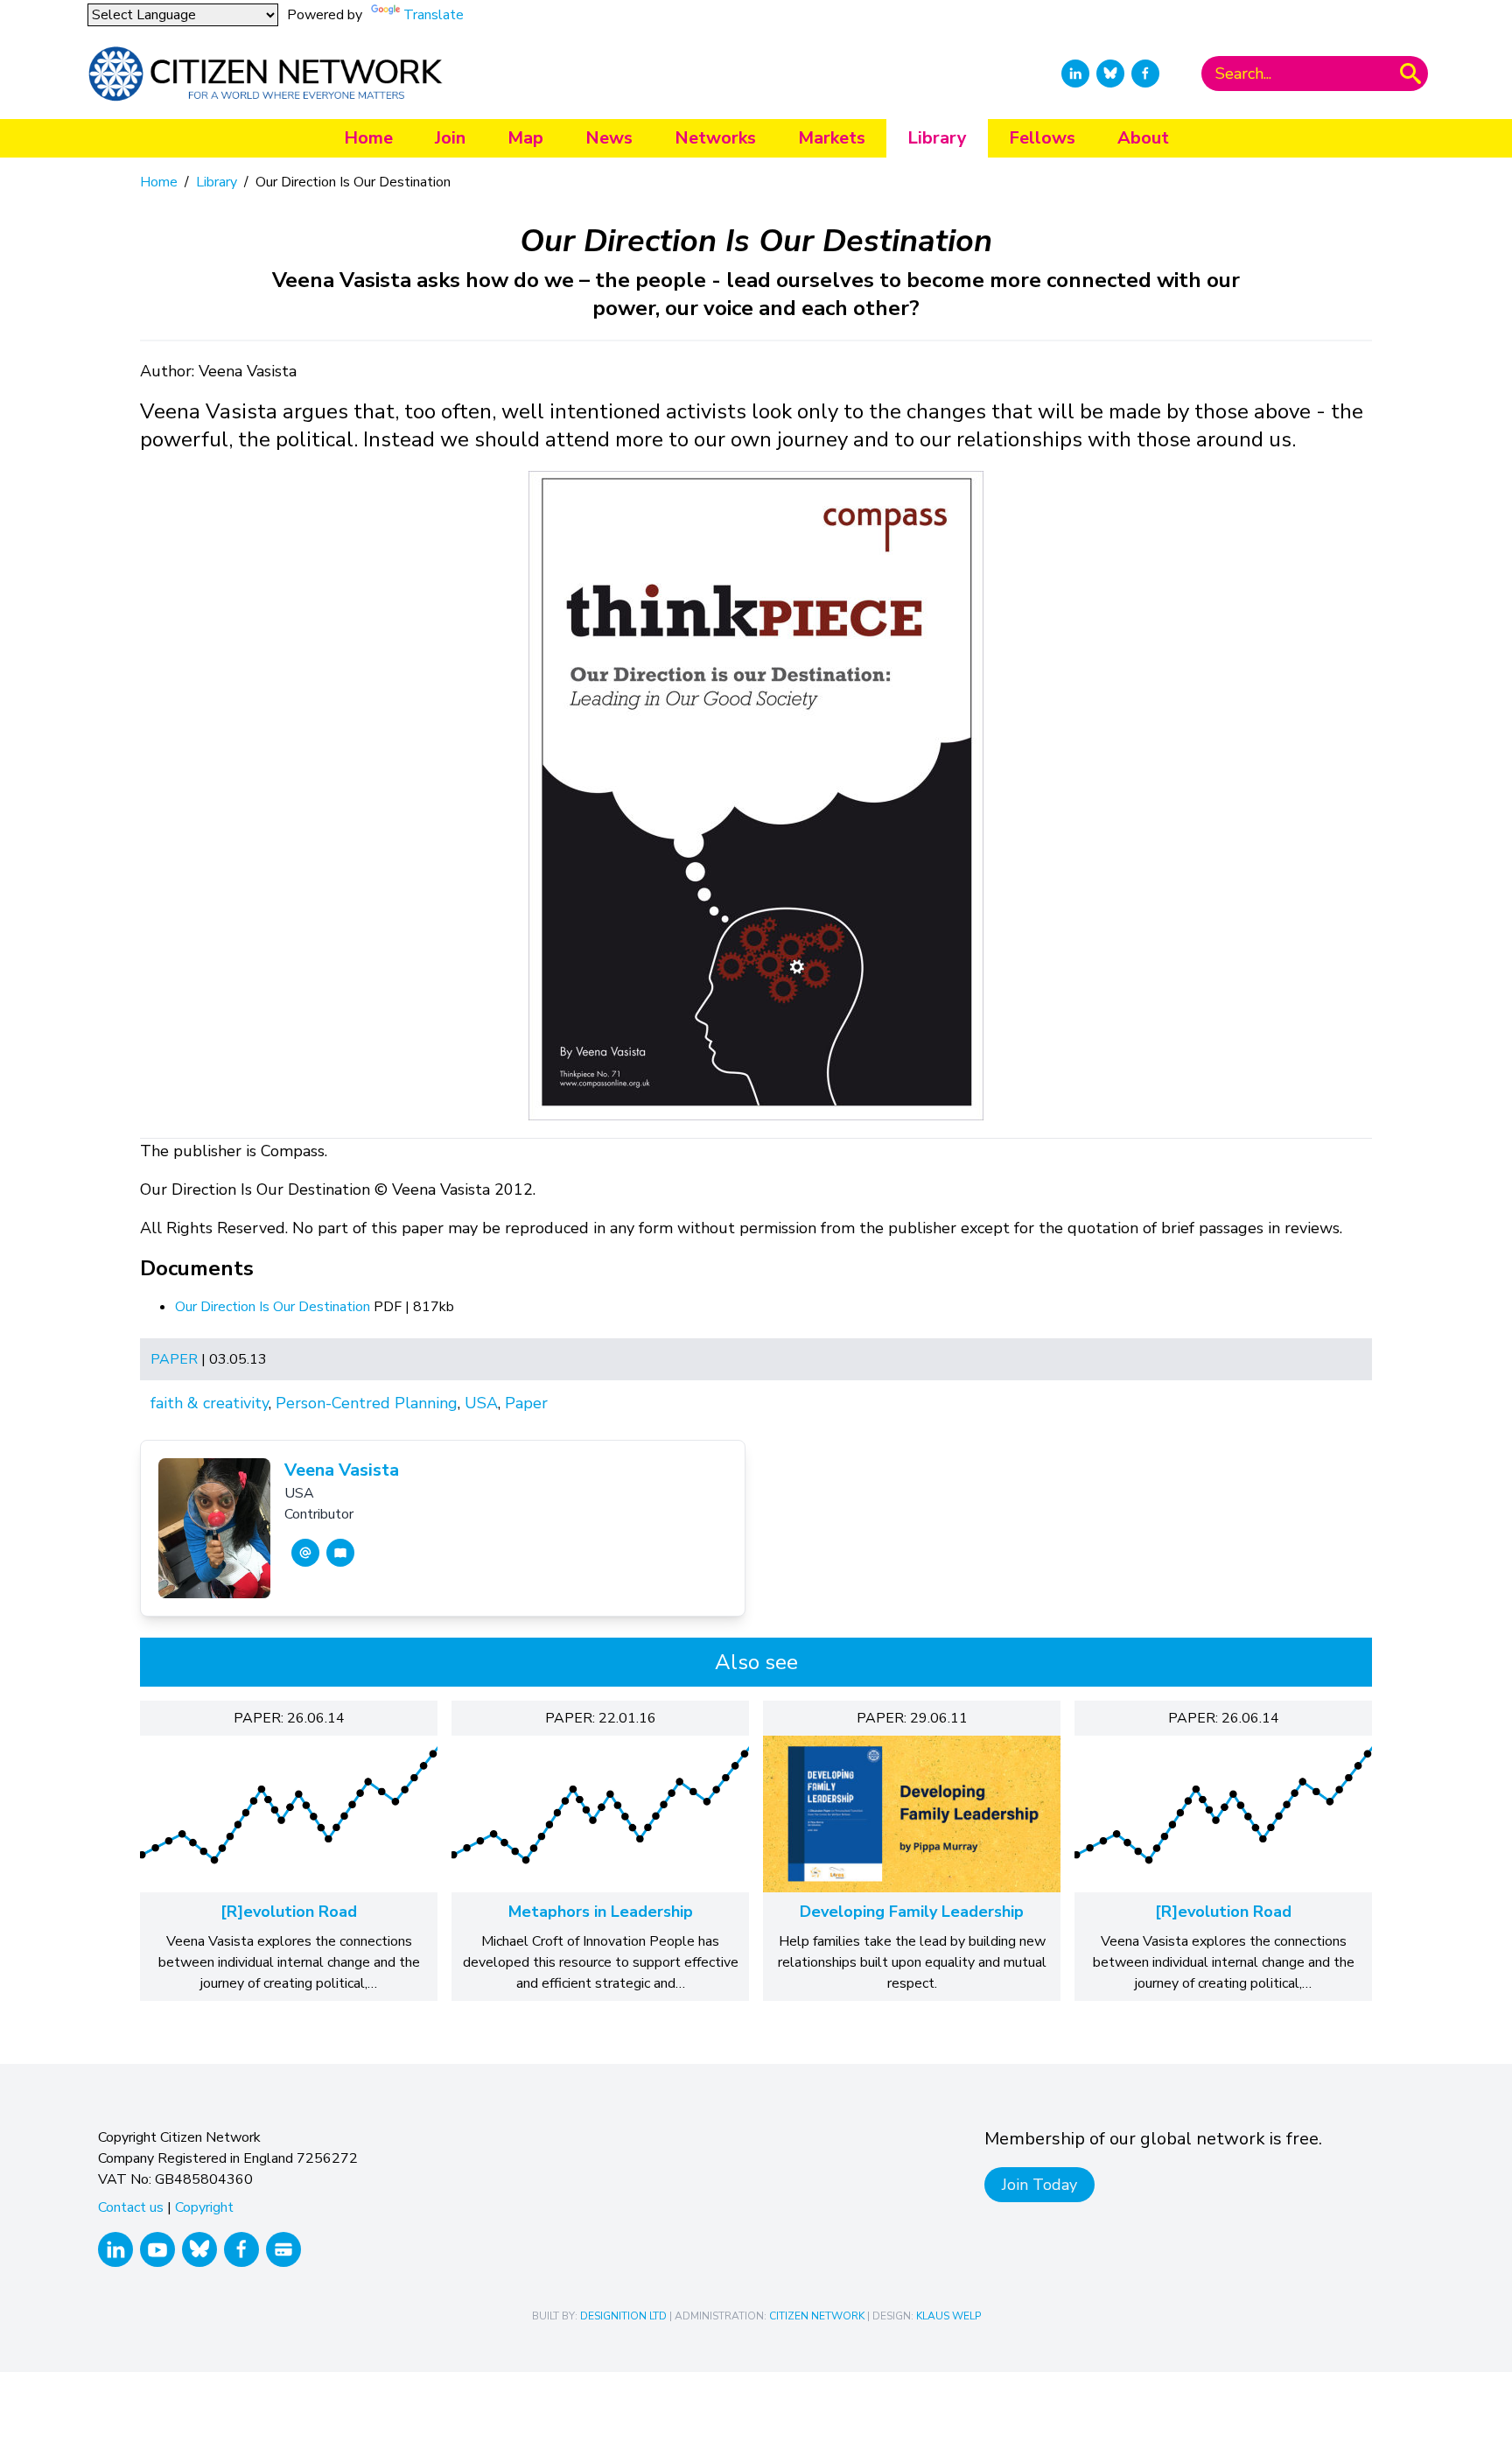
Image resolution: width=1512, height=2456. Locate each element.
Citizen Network (817, 2316)
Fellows (1042, 138)
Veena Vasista (342, 1470)
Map (525, 138)
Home (368, 138)
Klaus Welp (948, 2316)
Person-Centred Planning (367, 1403)
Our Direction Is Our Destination (274, 1307)
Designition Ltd (623, 2316)
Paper (174, 1359)
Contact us (131, 2207)
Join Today (1039, 2185)
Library (937, 138)
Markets (832, 138)
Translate (434, 15)
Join (450, 138)
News (609, 138)
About (1143, 138)
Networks (715, 138)
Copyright (204, 2207)
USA (481, 1403)
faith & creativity (210, 1403)
